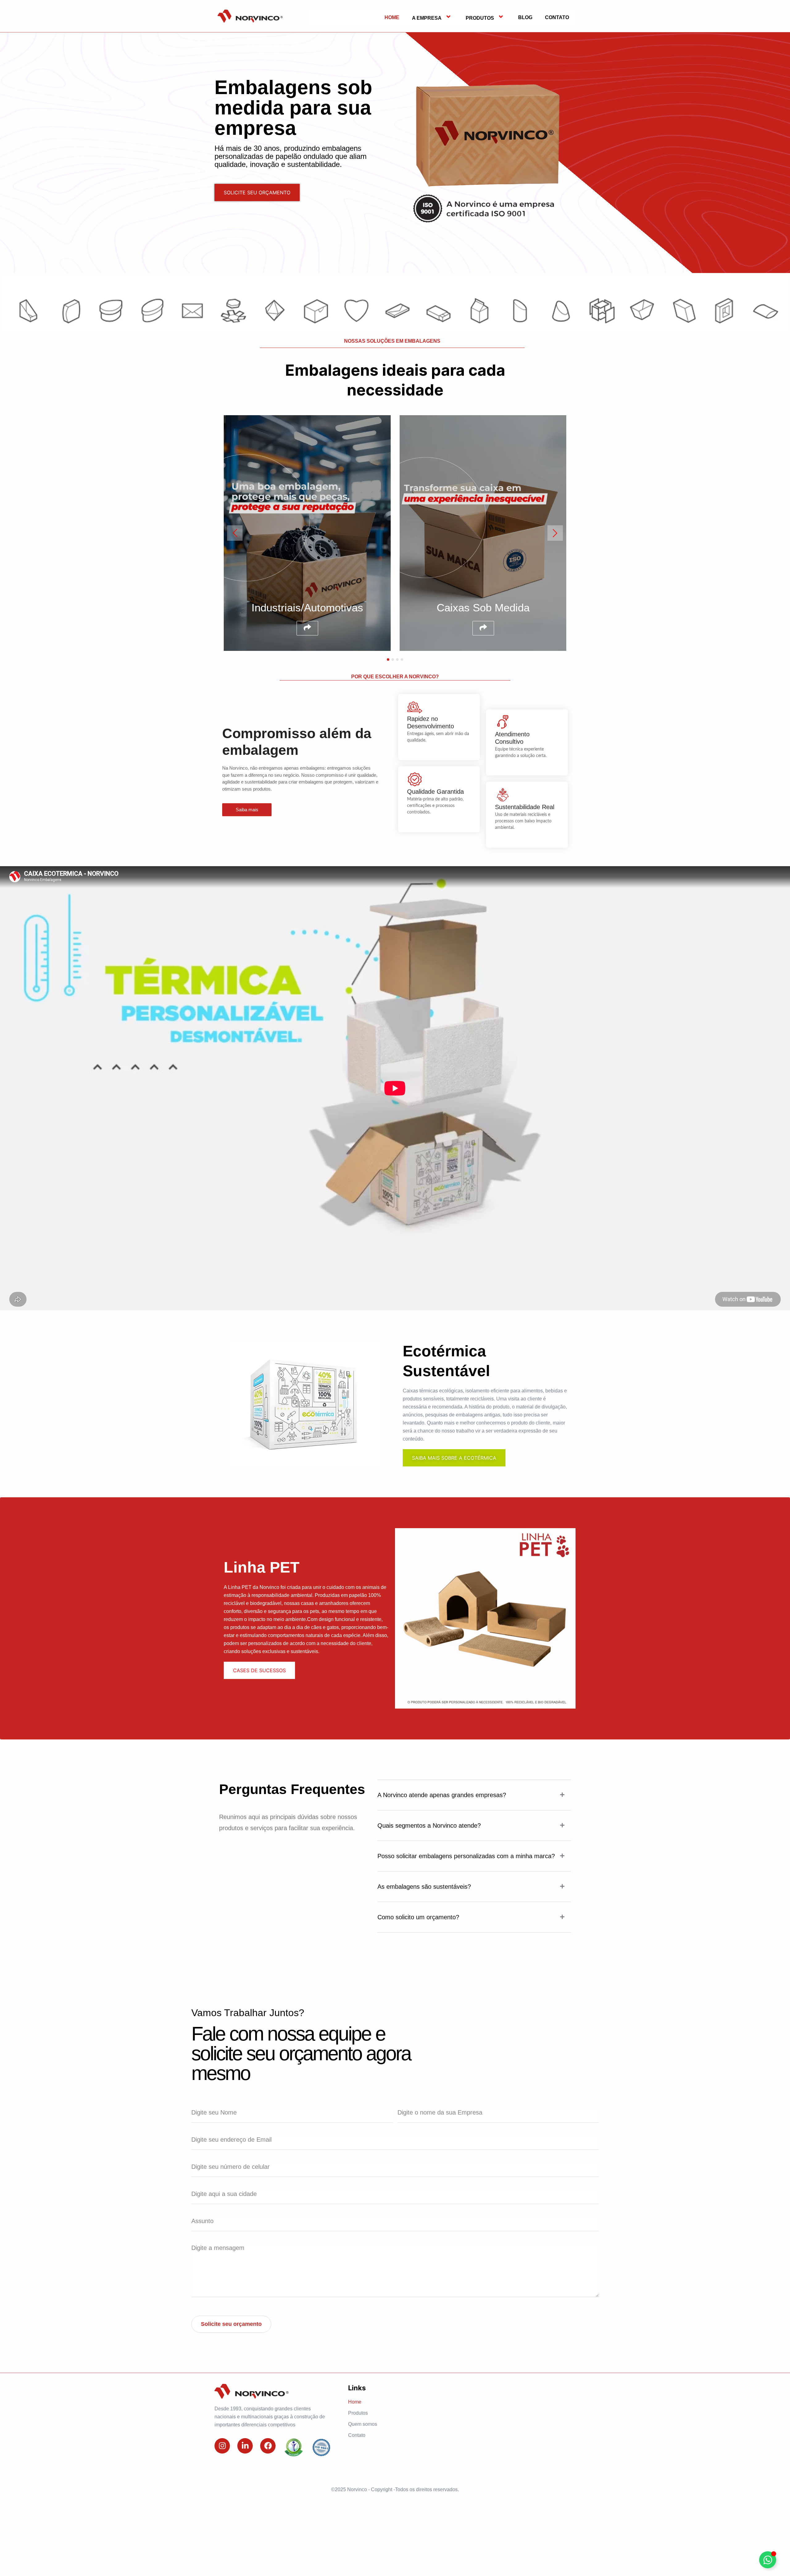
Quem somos (363, 2424)
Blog (525, 17)
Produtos (480, 18)
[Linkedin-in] (245, 2446)
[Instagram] (222, 2446)
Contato (557, 17)
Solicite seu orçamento (231, 2324)
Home (392, 17)
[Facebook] (268, 2446)
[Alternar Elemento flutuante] (768, 2560)
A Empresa (427, 18)
